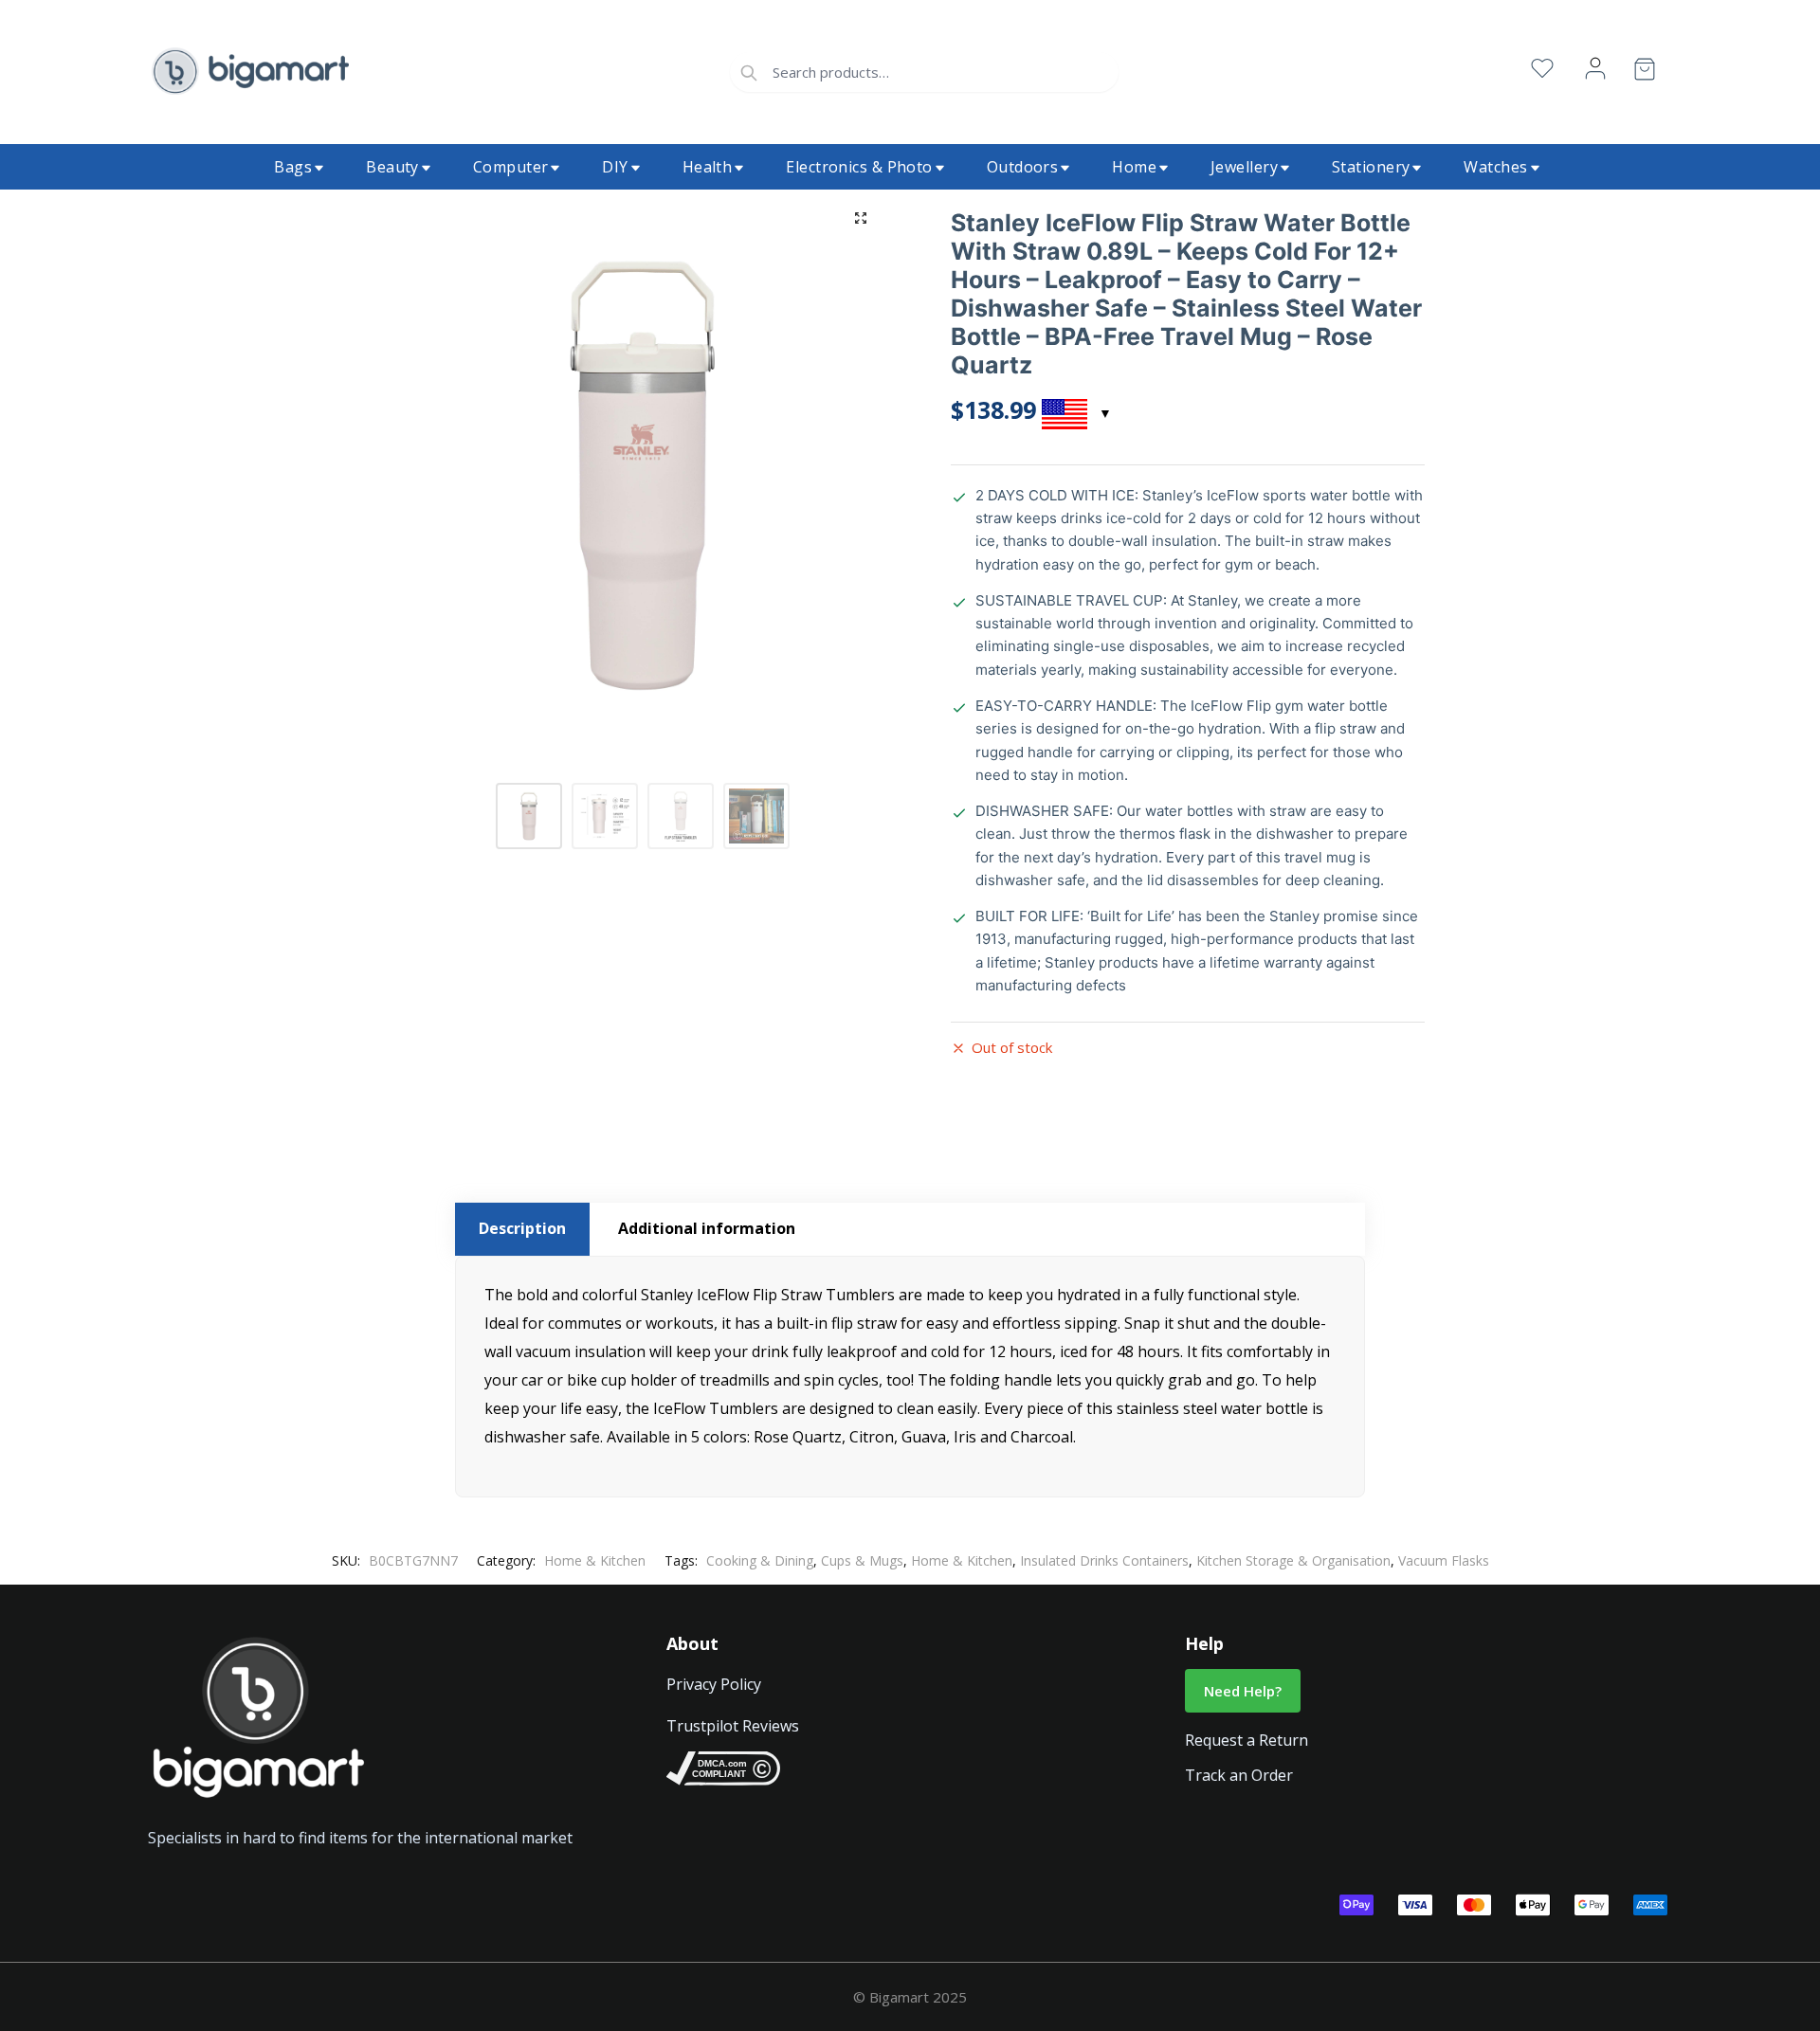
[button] (861, 218)
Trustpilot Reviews (733, 1726)
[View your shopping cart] (1645, 73)
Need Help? (1243, 1691)
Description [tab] (522, 1228)
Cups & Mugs (862, 1560)
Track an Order (1239, 1775)
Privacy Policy (714, 1684)
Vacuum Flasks (1444, 1560)
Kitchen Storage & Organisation (1293, 1560)
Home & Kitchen (595, 1560)
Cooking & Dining (760, 1560)
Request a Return (1247, 1740)
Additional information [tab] (707, 1228)
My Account (1595, 69)
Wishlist (1542, 69)
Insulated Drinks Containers (1104, 1560)
